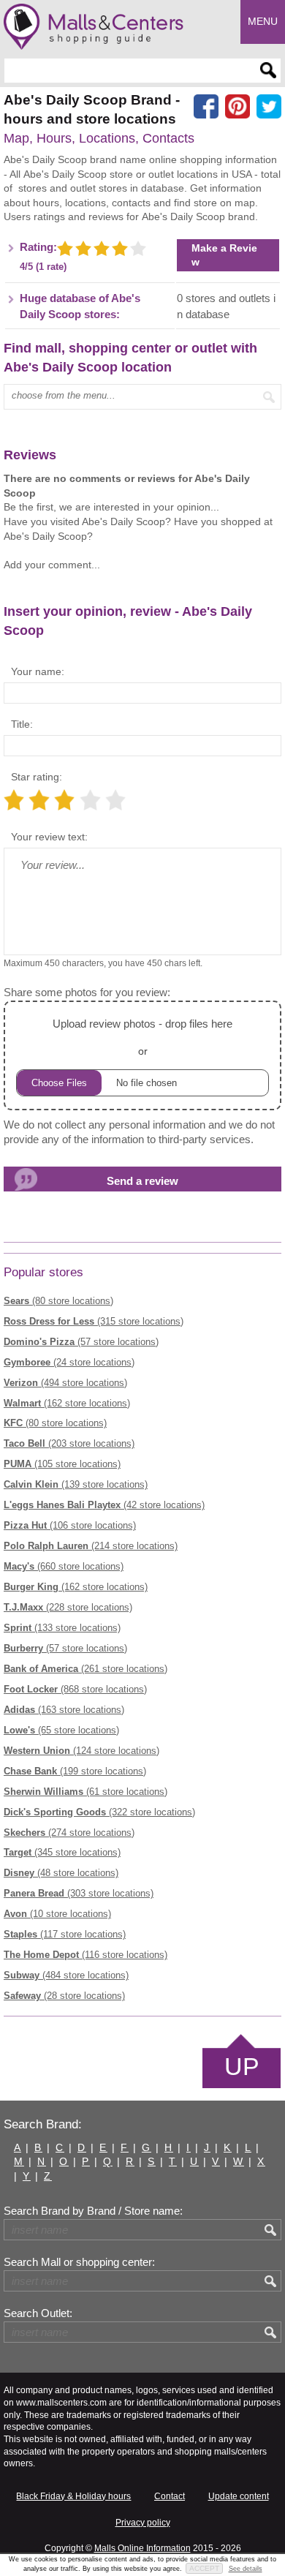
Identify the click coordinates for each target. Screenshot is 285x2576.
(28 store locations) (64, 1996)
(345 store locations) (62, 1852)
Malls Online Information (142, 2548)
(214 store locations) (91, 1546)
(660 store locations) (64, 1566)
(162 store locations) (67, 1403)
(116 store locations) (85, 1955)
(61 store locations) (85, 1792)
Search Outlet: (38, 2313)
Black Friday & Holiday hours (73, 2496)
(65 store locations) (61, 1730)
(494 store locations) (65, 1383)
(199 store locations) (75, 1771)
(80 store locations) (58, 1301)
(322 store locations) (99, 1812)
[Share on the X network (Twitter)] (269, 107)
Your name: (38, 671)
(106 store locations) (70, 1525)
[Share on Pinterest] (237, 107)
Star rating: (37, 777)
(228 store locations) (68, 1607)
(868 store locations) (75, 1689)
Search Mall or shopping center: (79, 2262)
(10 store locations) (57, 1914)
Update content (239, 2496)
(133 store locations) (62, 1628)
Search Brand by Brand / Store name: (93, 2211)
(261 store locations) (85, 1669)
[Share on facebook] (206, 107)
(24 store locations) (69, 1362)
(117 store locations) (65, 1934)
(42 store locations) (104, 1505)
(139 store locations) (76, 1484)
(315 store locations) (94, 1321)
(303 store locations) (79, 1893)
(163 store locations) (64, 1710)
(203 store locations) (69, 1443)
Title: (22, 724)
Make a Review (224, 255)
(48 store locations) (61, 1873)
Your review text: (49, 837)
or (142, 1037)
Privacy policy (143, 2523)
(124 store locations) (81, 1751)
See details (246, 2569)
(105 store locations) (62, 1464)
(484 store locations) (66, 1975)
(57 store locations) (81, 1342)
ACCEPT (204, 2568)
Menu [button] (263, 21)
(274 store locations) (69, 1833)
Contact (170, 2496)
